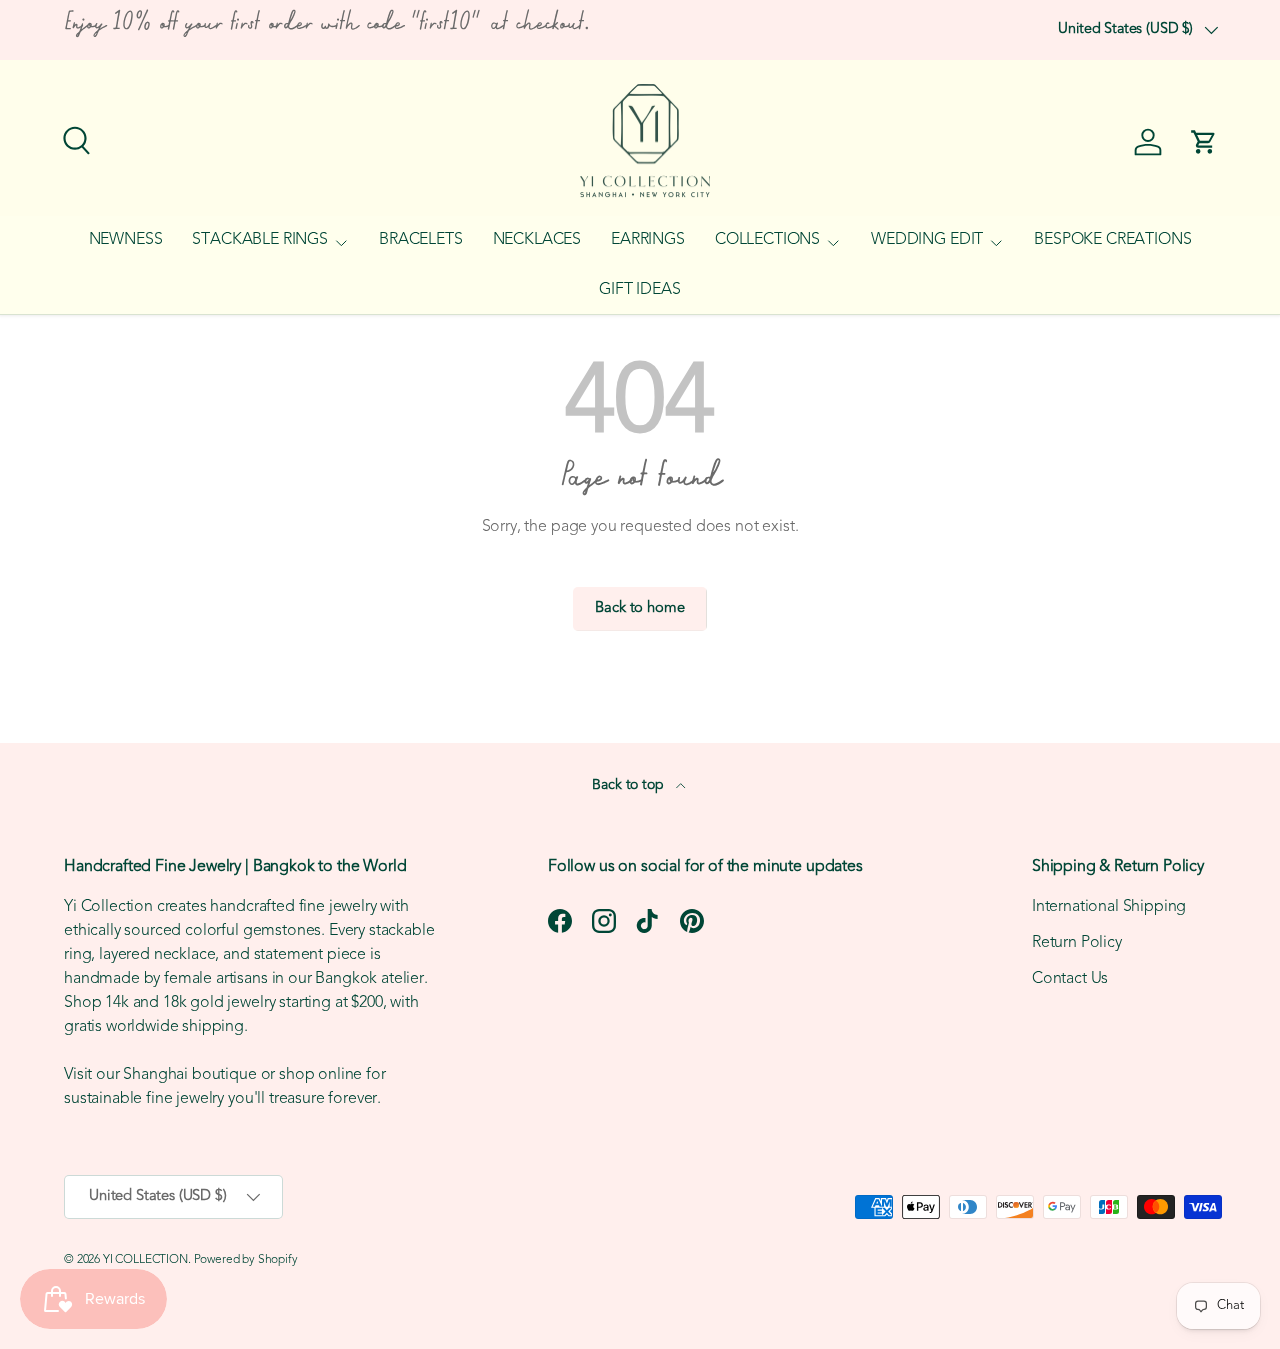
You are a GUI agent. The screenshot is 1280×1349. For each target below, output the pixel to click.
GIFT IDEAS (639, 290)
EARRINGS (648, 240)
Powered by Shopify (246, 1260)
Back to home (639, 608)
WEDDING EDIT (927, 240)
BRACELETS (421, 240)
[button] (1204, 142)
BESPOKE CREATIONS (1112, 240)
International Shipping (1109, 907)
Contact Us (1070, 979)
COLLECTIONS (767, 240)
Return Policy (1077, 943)
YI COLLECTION (145, 1260)
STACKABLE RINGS (260, 240)
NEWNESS (126, 240)
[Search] (74, 138)
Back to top (629, 785)
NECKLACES (537, 240)
